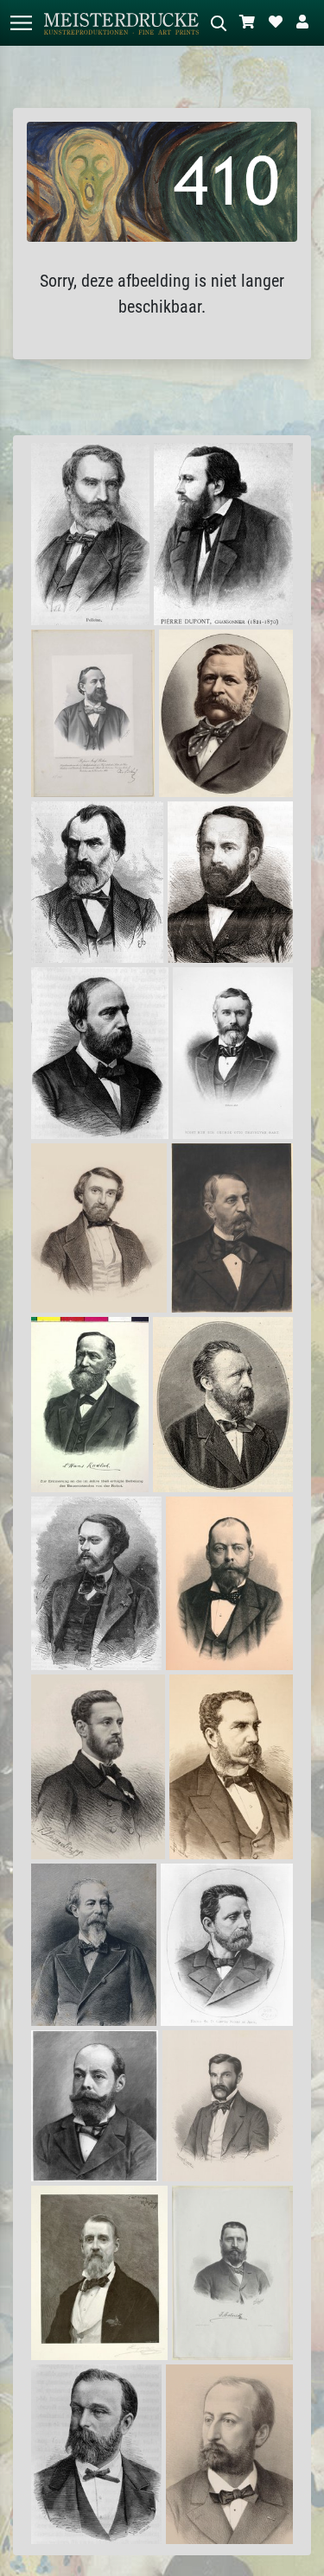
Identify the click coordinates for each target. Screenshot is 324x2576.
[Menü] (21, 23)
